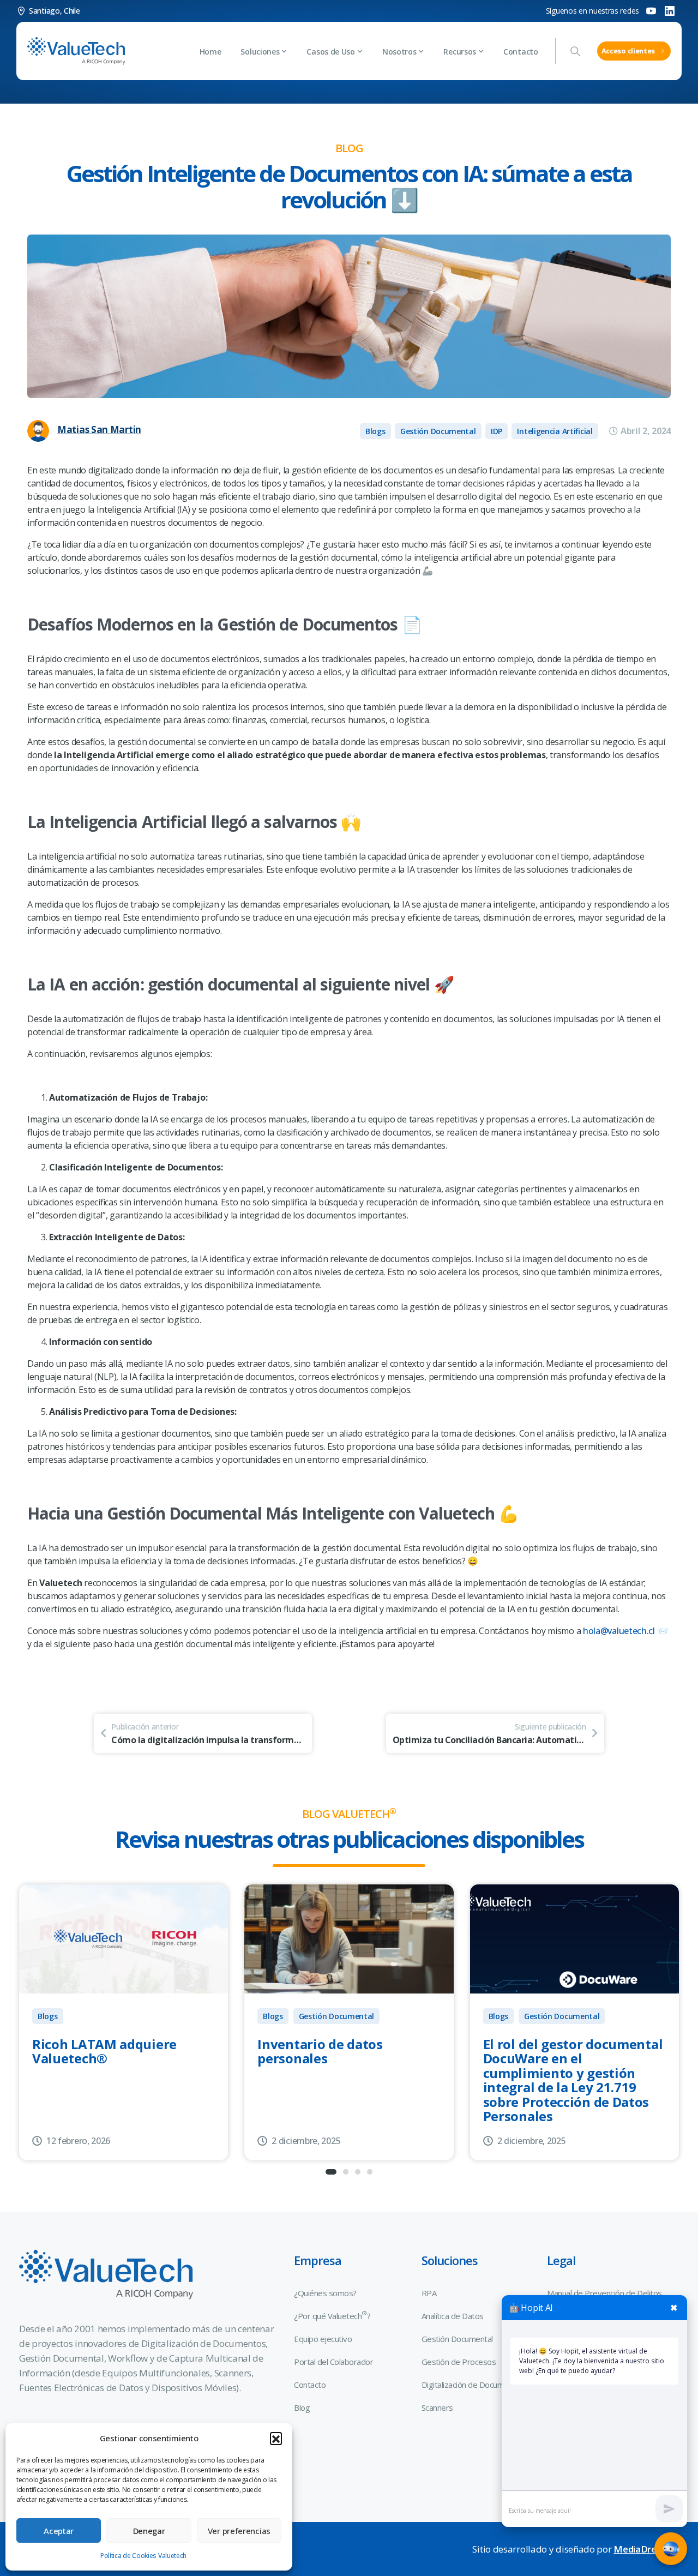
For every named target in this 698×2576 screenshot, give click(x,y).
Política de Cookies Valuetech (143, 2556)
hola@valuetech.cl (619, 1631)
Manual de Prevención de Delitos (604, 2293)
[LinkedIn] (670, 11)
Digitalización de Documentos (473, 2385)
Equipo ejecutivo (323, 2339)
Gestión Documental (337, 2016)
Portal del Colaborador (333, 2362)
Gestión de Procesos (459, 2362)
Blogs (48, 2016)
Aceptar (59, 2531)
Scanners (437, 2407)
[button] (276, 2438)
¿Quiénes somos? (325, 2293)
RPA (429, 2293)
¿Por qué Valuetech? (332, 2315)
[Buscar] (575, 51)
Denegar (149, 2531)
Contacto (310, 2385)
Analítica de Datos (453, 2316)
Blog (302, 2407)
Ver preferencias (239, 2531)
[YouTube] (651, 11)
